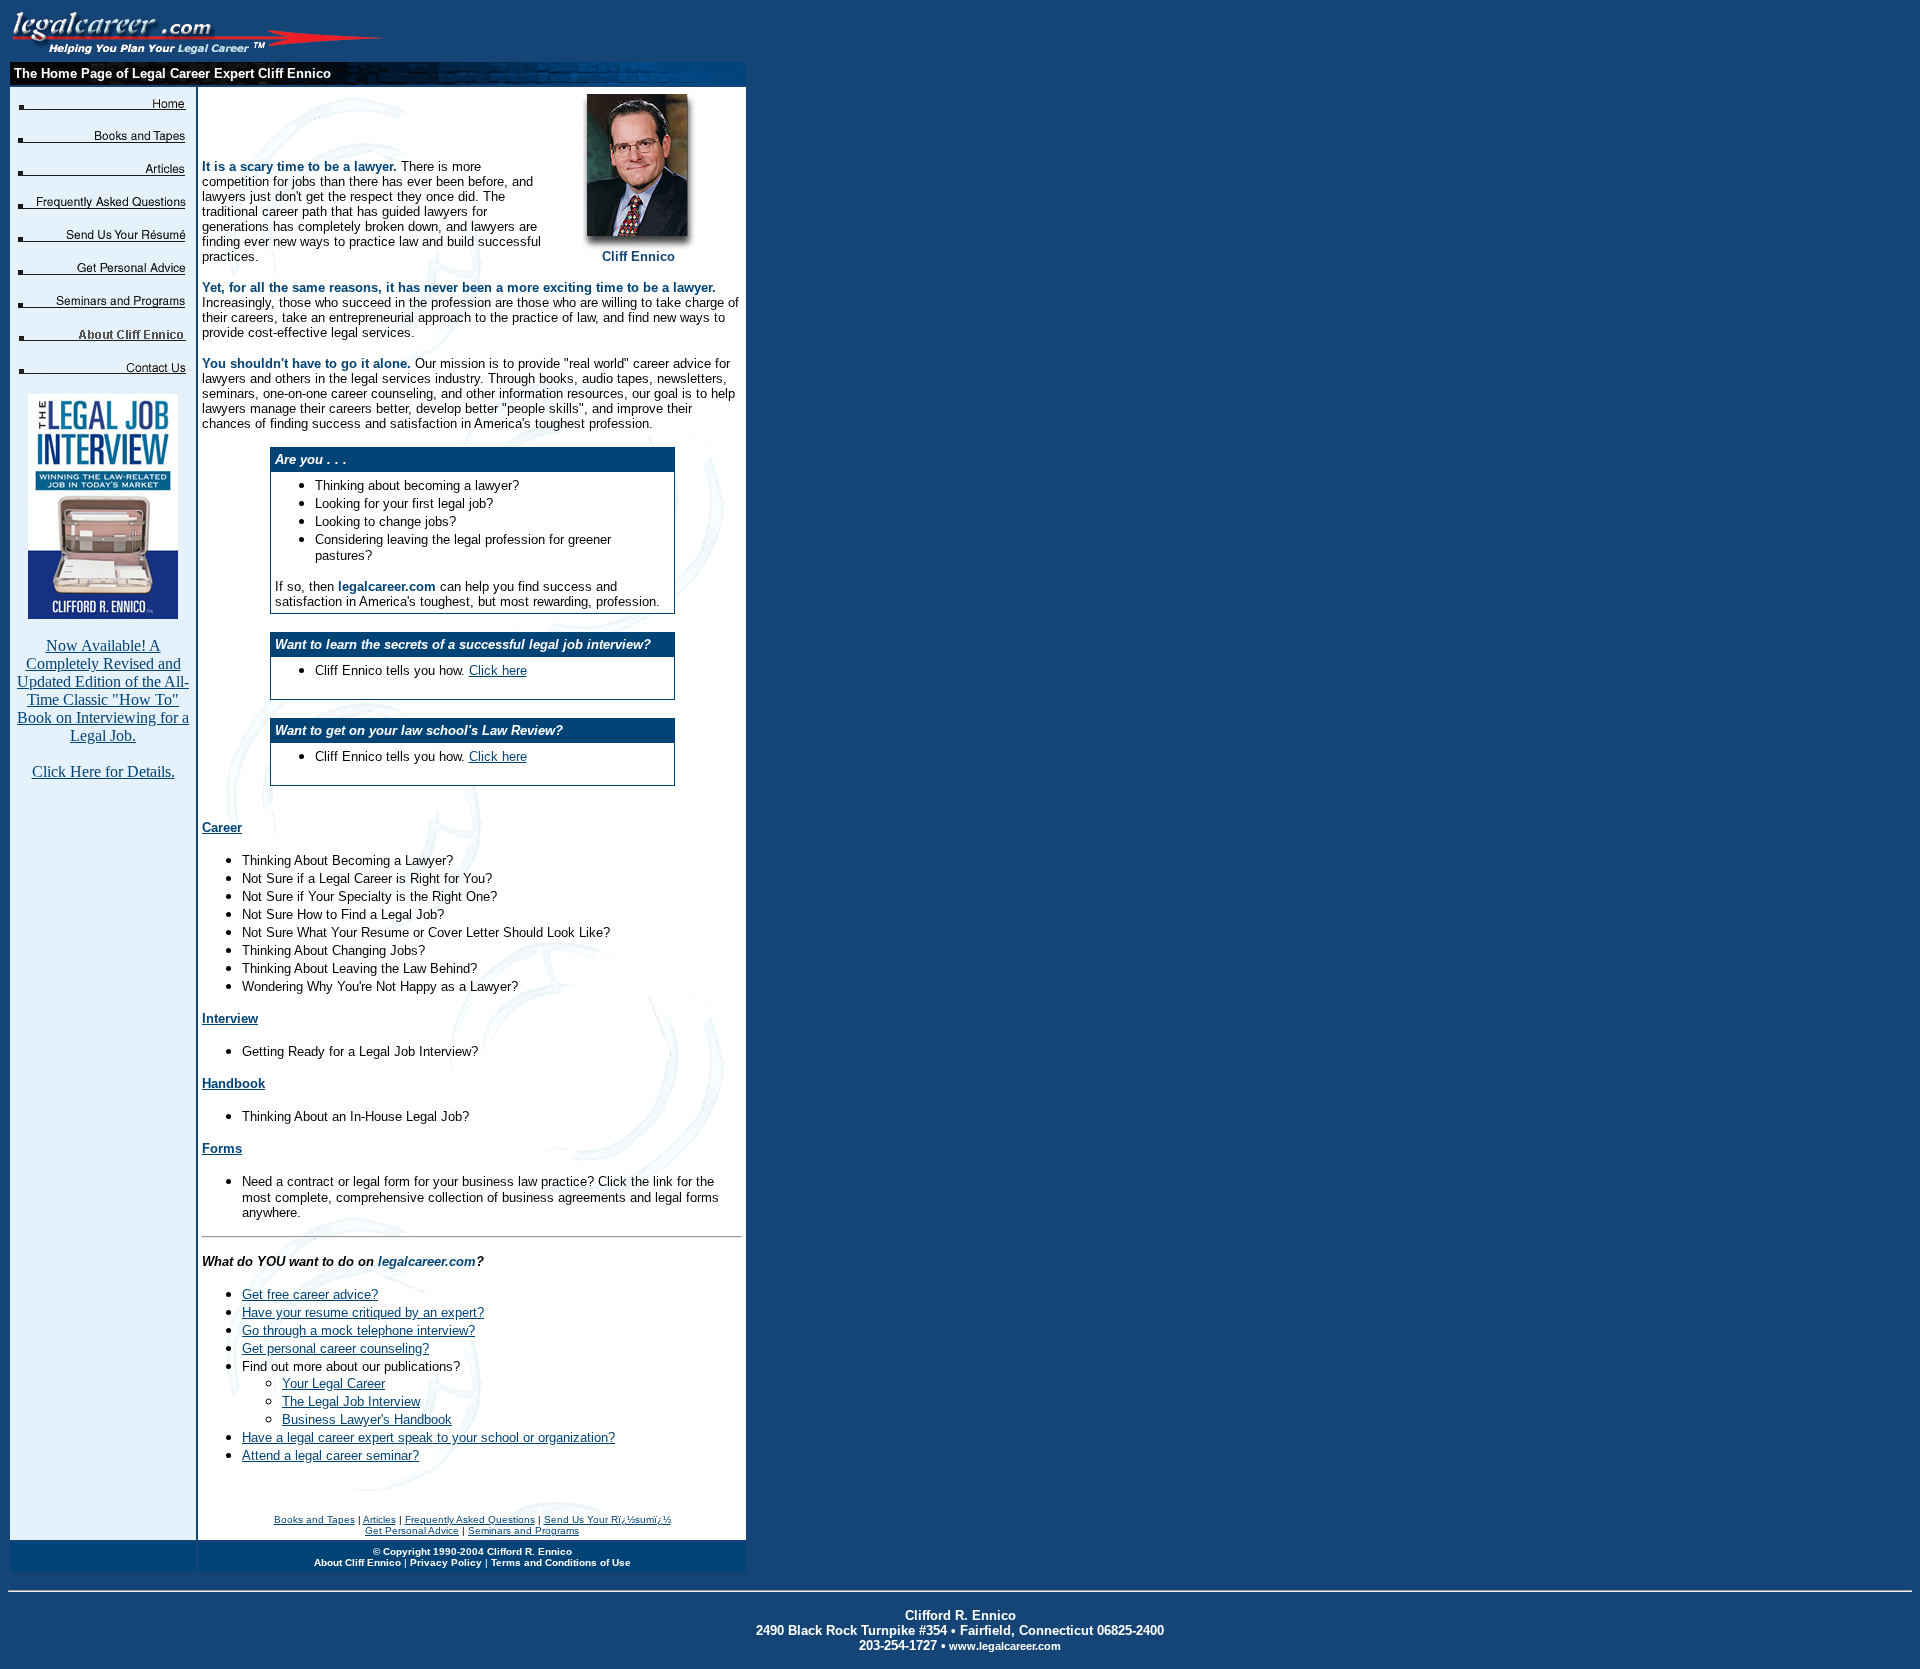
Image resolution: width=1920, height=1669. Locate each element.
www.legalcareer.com (1005, 1646)
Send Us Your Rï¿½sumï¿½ (607, 1519)
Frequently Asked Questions (470, 1519)
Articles (379, 1519)
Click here (498, 670)
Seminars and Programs (523, 1530)
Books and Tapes (314, 1519)
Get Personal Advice (412, 1530)
